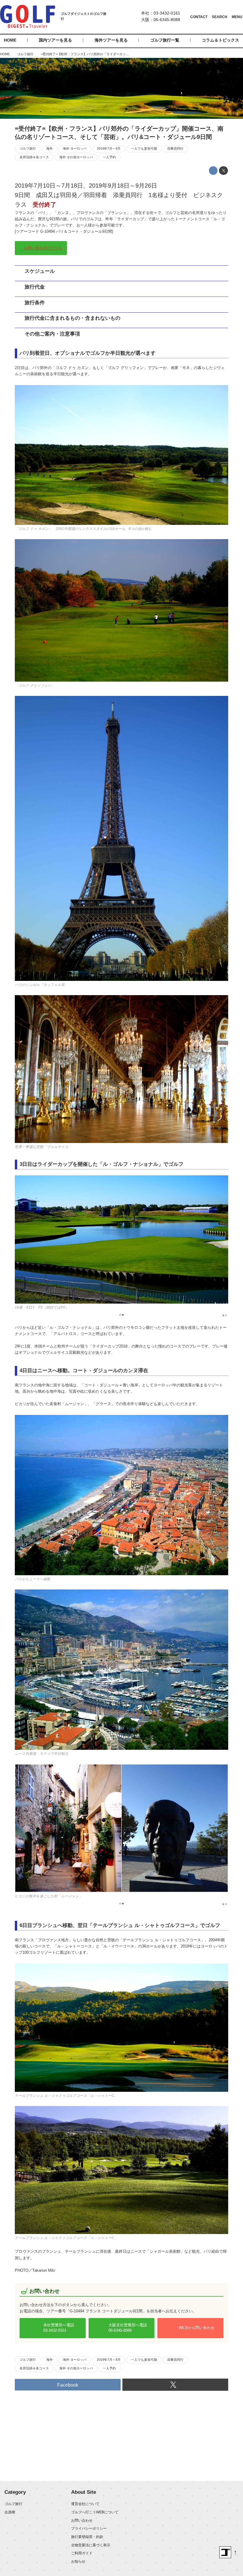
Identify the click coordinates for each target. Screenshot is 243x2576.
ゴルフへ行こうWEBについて (95, 2512)
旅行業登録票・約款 (87, 2537)
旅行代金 (35, 287)
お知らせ (78, 2561)
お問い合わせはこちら (43, 248)
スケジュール (40, 271)
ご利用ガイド (82, 2553)
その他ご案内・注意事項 (52, 334)
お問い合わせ (82, 2520)
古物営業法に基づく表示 (91, 2545)
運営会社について (85, 2504)
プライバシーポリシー (89, 2528)
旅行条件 (35, 303)
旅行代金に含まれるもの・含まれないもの (72, 318)
